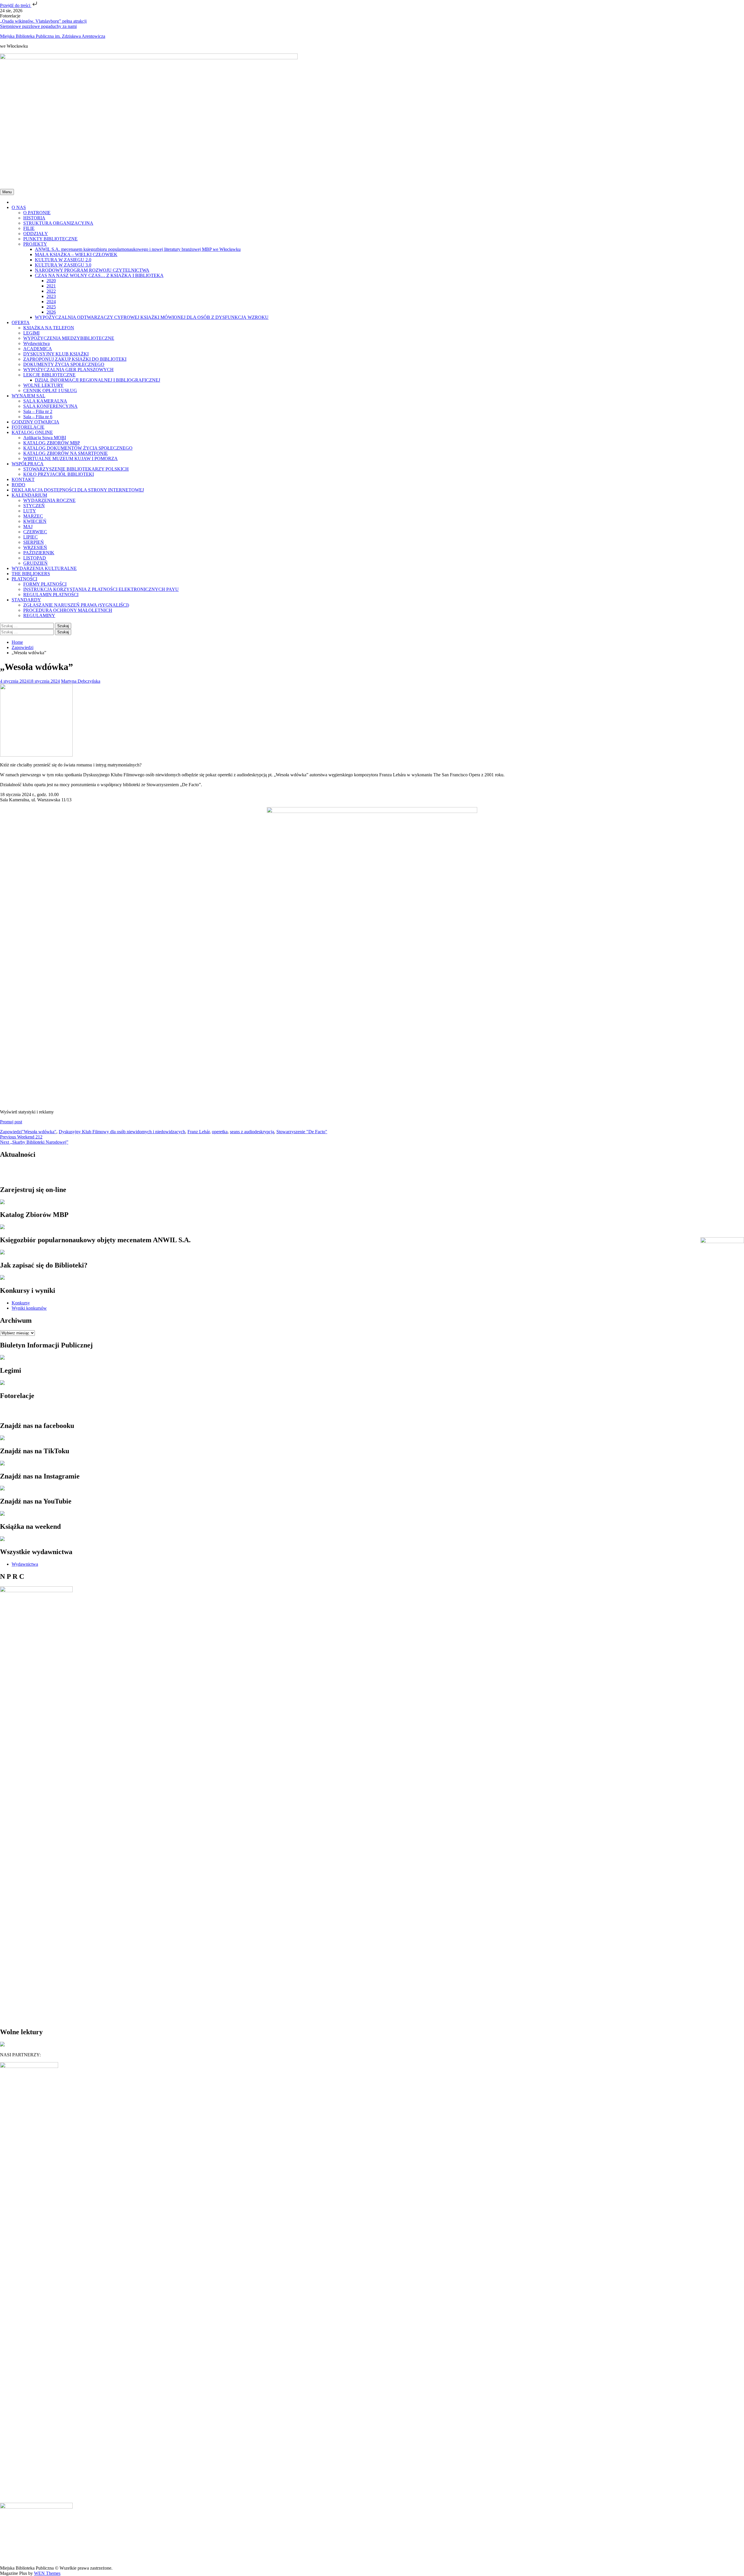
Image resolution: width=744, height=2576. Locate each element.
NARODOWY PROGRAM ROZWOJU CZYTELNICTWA (92, 270)
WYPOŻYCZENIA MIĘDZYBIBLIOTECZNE (69, 338)
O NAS (19, 207)
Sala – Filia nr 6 (38, 417)
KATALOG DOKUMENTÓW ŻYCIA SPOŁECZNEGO (78, 448)
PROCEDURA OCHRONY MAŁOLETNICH (68, 610)
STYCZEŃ (34, 506)
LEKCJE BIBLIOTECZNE (49, 375)
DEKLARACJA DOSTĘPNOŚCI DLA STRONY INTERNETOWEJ (78, 490)
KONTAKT (23, 479)
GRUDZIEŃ (35, 563)
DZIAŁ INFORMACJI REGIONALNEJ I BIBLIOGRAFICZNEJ (98, 380)
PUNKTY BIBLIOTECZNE (50, 239)
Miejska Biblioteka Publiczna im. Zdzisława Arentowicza (53, 36)
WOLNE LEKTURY (43, 385)
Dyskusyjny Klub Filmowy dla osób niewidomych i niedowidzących (122, 1132)
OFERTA (21, 322)
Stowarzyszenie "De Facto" (302, 1132)
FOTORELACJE (28, 427)
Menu (7, 192)
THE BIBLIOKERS (31, 574)
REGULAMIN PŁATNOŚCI (51, 595)
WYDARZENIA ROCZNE (49, 500)
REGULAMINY (39, 615)
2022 (51, 291)
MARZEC (33, 516)
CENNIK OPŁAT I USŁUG (50, 390)
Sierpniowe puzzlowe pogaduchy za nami (38, 26)
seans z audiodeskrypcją (252, 1132)
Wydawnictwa (36, 343)
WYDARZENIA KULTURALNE (44, 568)
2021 (51, 286)
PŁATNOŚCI (24, 579)
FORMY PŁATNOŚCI (45, 584)
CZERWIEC (35, 532)
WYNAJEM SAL (28, 396)
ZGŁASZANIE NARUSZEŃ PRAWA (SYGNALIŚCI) (76, 605)
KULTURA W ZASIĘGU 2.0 (63, 260)
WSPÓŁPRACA (28, 464)
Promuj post (11, 1122)
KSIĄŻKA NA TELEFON (49, 328)
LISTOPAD (35, 558)
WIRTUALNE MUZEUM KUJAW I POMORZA (70, 458)
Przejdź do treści (16, 5)
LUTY (30, 511)
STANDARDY (26, 600)
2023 (51, 296)
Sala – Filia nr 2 (38, 411)
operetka (220, 1132)
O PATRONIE (37, 213)
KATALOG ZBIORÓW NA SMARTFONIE (66, 453)
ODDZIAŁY (36, 234)
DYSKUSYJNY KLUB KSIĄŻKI (56, 354)
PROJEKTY (35, 244)
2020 (51, 281)
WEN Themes (47, 2573)
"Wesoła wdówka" (39, 1132)
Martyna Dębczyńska (81, 681)
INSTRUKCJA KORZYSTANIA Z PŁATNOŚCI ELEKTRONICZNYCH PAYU (101, 589)
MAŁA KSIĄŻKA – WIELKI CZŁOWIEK (76, 254)
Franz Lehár (198, 1132)
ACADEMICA (38, 349)
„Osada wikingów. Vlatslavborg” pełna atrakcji (43, 21)
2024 (51, 302)
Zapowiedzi (11, 1132)
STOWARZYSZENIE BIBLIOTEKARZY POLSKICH (76, 469)
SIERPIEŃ (34, 542)
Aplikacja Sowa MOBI (45, 438)
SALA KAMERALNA (45, 401)
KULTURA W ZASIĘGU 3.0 (63, 265)
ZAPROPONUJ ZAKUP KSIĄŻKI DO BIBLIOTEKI (75, 359)
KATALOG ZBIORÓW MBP (52, 443)
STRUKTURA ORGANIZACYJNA (58, 223)
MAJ (28, 527)
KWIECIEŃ (35, 521)
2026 (51, 312)
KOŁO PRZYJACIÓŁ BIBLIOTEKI (59, 474)
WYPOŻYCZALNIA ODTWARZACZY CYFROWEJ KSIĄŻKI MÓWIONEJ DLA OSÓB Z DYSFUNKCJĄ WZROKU (152, 317)
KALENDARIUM (29, 495)
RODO (18, 485)
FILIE (29, 228)
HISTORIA (34, 218)
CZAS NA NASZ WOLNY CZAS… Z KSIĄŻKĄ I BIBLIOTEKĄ (99, 275)
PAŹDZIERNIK (39, 553)
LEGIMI (31, 333)
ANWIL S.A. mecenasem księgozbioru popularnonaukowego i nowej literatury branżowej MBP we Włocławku (138, 249)
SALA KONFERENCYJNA (50, 406)
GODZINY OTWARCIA (35, 422)
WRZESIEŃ (35, 547)
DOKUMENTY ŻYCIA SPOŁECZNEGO (64, 364)
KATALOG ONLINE (32, 432)
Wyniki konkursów (29, 1308)
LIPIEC (31, 537)
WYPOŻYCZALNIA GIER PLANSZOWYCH (68, 370)
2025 (51, 307)
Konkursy (21, 1303)
